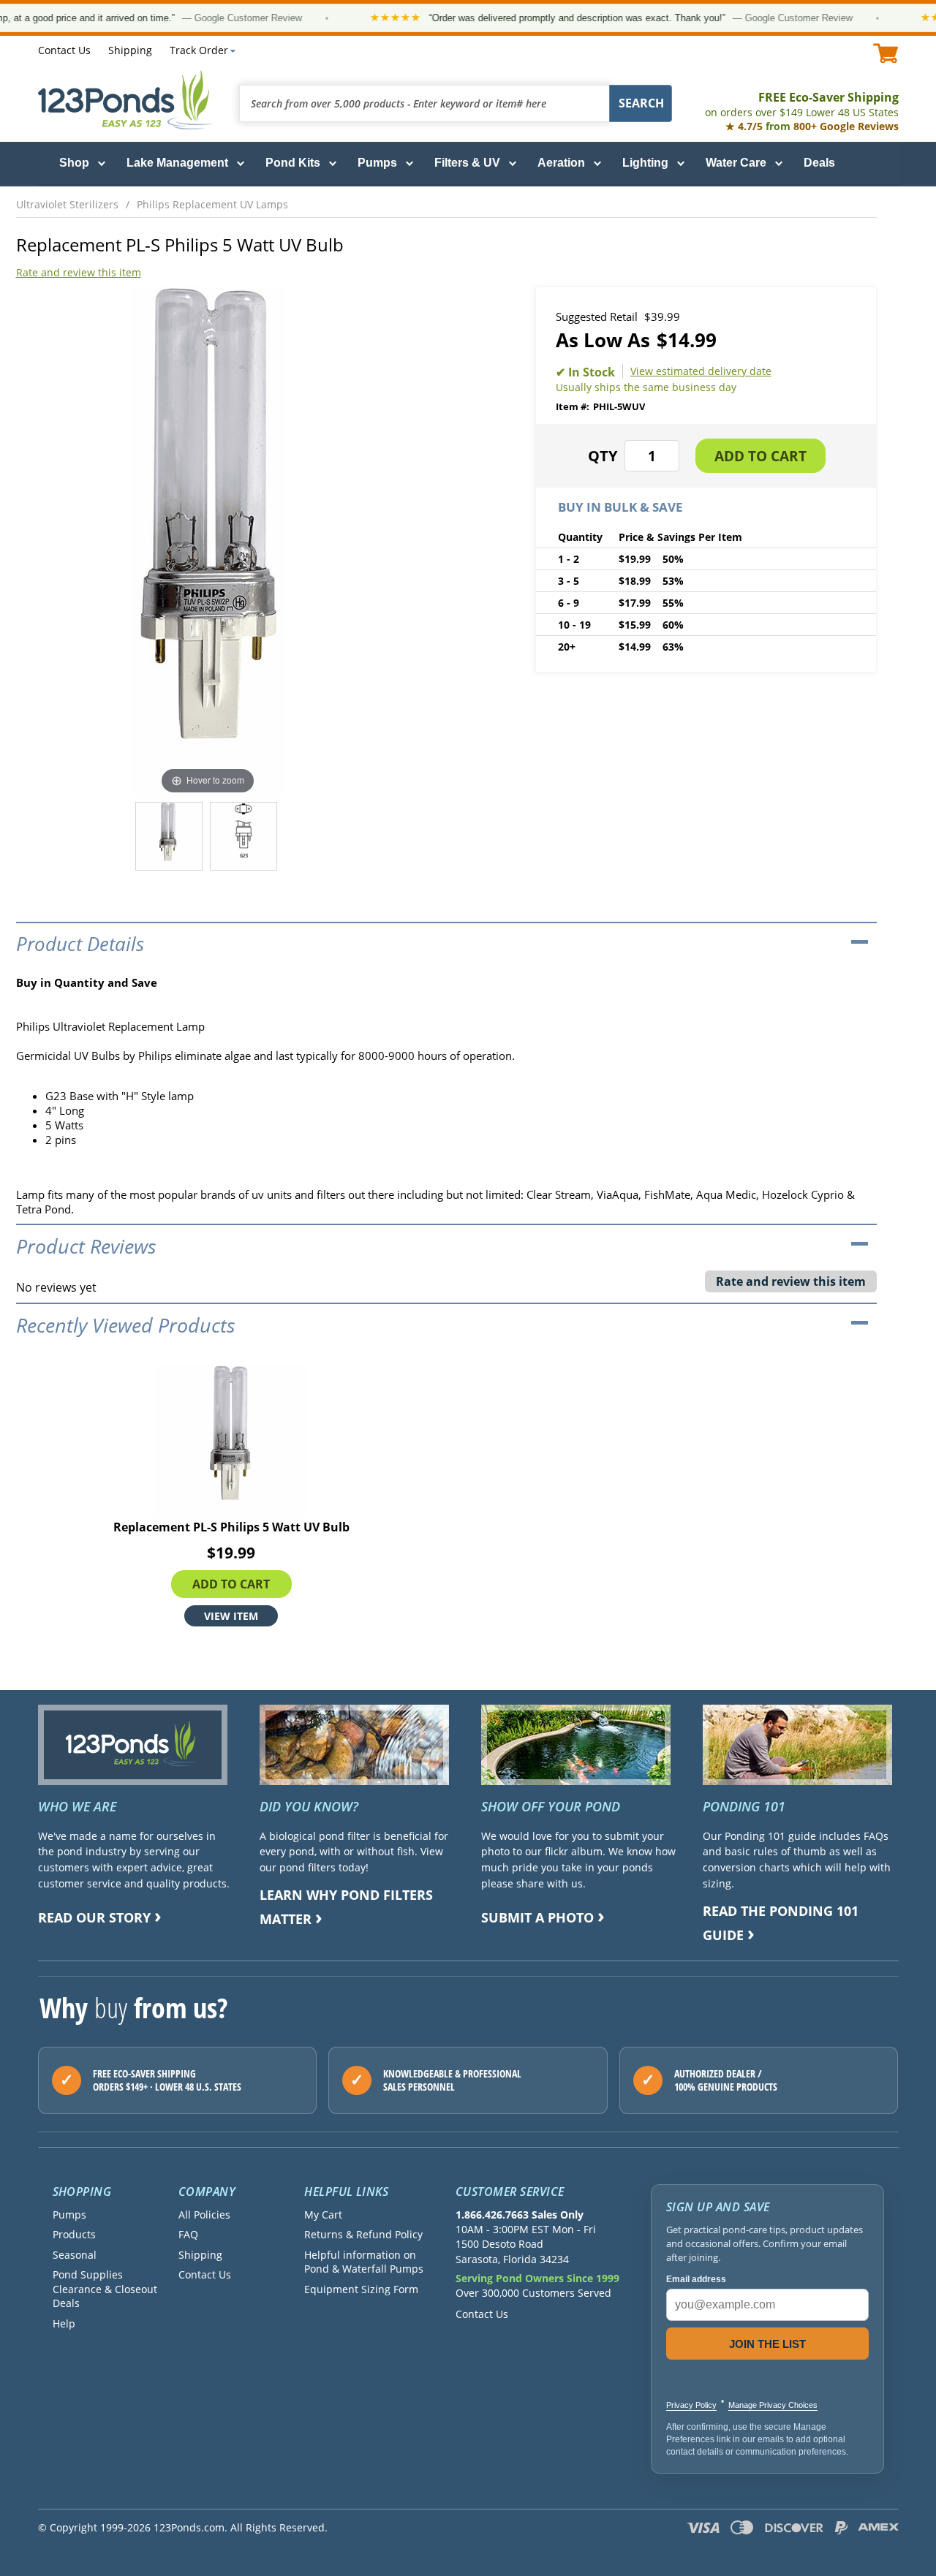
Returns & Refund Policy (363, 2234)
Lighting (645, 163)
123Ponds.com (126, 100)
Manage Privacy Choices (773, 2405)
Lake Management (177, 163)
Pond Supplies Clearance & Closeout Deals (105, 2289)
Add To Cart (231, 1584)
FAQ (188, 2234)
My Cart (323, 2215)
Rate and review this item (79, 272)
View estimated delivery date (701, 371)
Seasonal (75, 2255)
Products (74, 2234)
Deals (819, 163)
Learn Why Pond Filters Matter (346, 1907)
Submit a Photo (537, 1917)
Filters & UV (467, 163)
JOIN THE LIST (767, 2344)
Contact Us (64, 50)
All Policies (204, 2215)
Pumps (377, 163)
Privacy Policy (691, 2405)
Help (64, 2323)
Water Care (736, 163)
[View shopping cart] (886, 53)
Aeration (561, 163)
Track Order (199, 50)
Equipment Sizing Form (361, 2289)
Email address (696, 2279)
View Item (231, 1616)
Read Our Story (94, 1917)
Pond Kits (293, 163)
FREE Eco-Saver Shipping (802, 104)
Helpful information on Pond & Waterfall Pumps (364, 2262)
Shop (74, 163)
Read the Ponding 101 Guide (781, 1923)
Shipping (130, 50)
